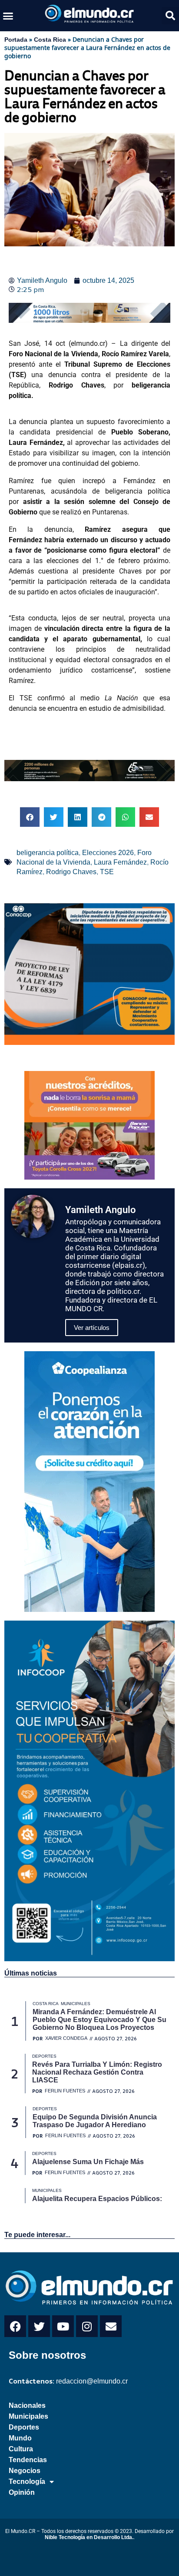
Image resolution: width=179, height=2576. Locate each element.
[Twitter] (39, 2326)
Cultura (21, 2449)
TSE (107, 872)
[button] (8, 16)
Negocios (25, 2471)
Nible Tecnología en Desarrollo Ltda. (89, 2537)
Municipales (28, 2416)
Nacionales (27, 2405)
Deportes (24, 2427)
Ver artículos (92, 1328)
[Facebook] (15, 2326)
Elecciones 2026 (108, 853)
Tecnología (27, 2482)
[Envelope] (111, 2326)
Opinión (22, 2492)
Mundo (20, 2438)
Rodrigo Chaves (71, 872)
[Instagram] (87, 2326)
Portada (16, 40)
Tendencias (28, 2460)
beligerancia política (48, 853)
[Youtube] (63, 2326)
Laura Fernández (120, 862)
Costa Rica (50, 40)
